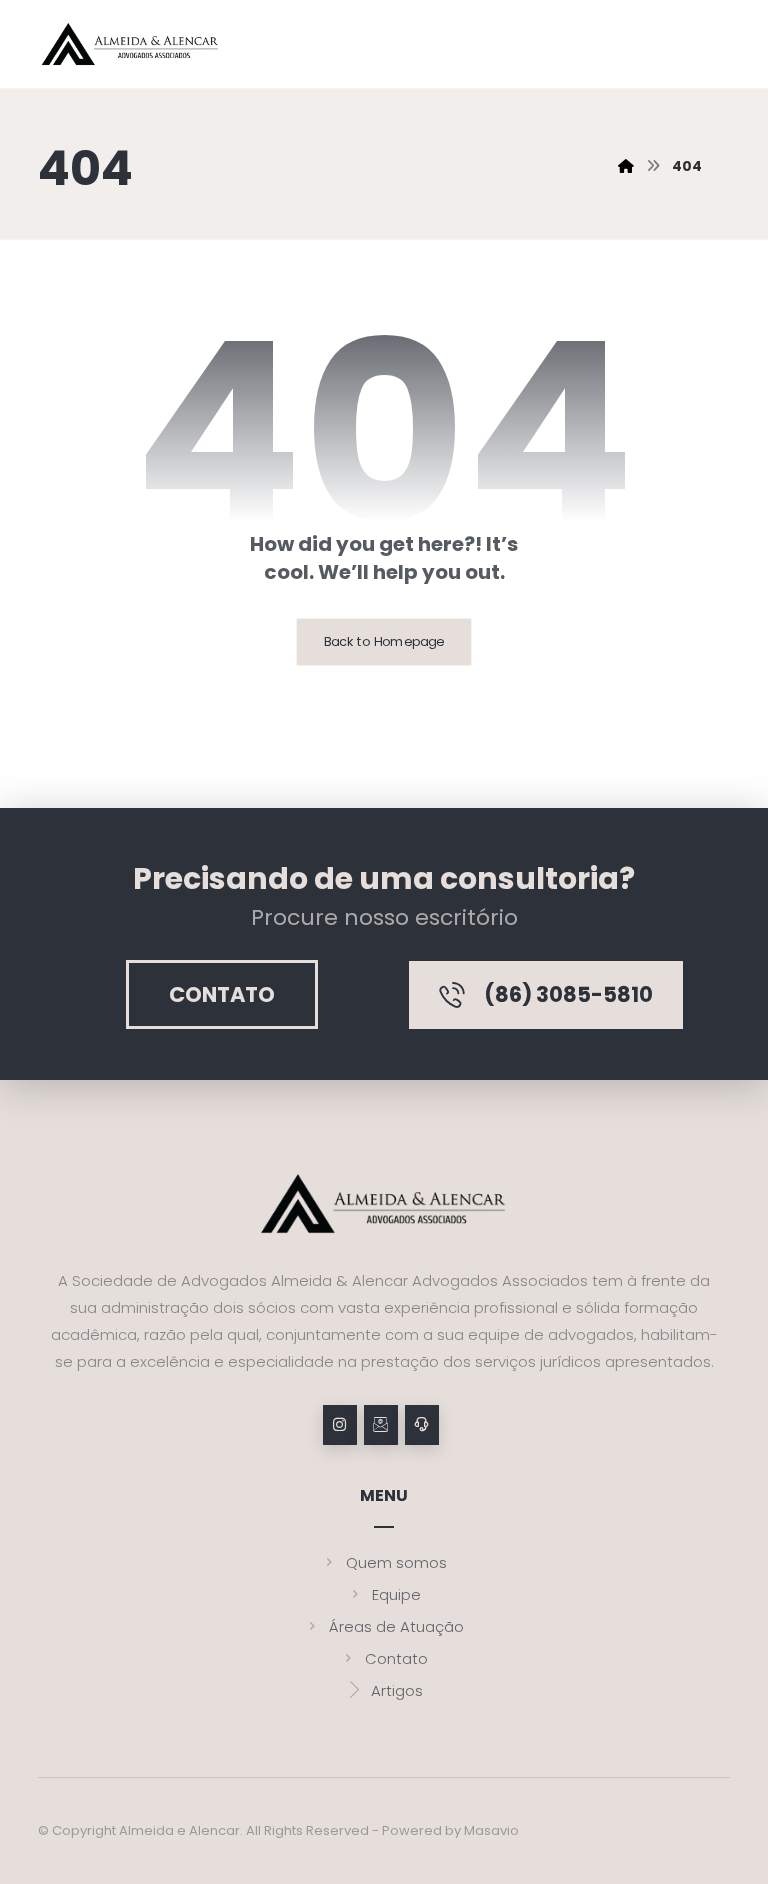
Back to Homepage (384, 642)
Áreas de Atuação (396, 1626)
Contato (396, 1658)
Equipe (396, 1594)
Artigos (397, 1690)
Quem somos (396, 1562)
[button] (340, 1425)
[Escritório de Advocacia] (130, 44)
